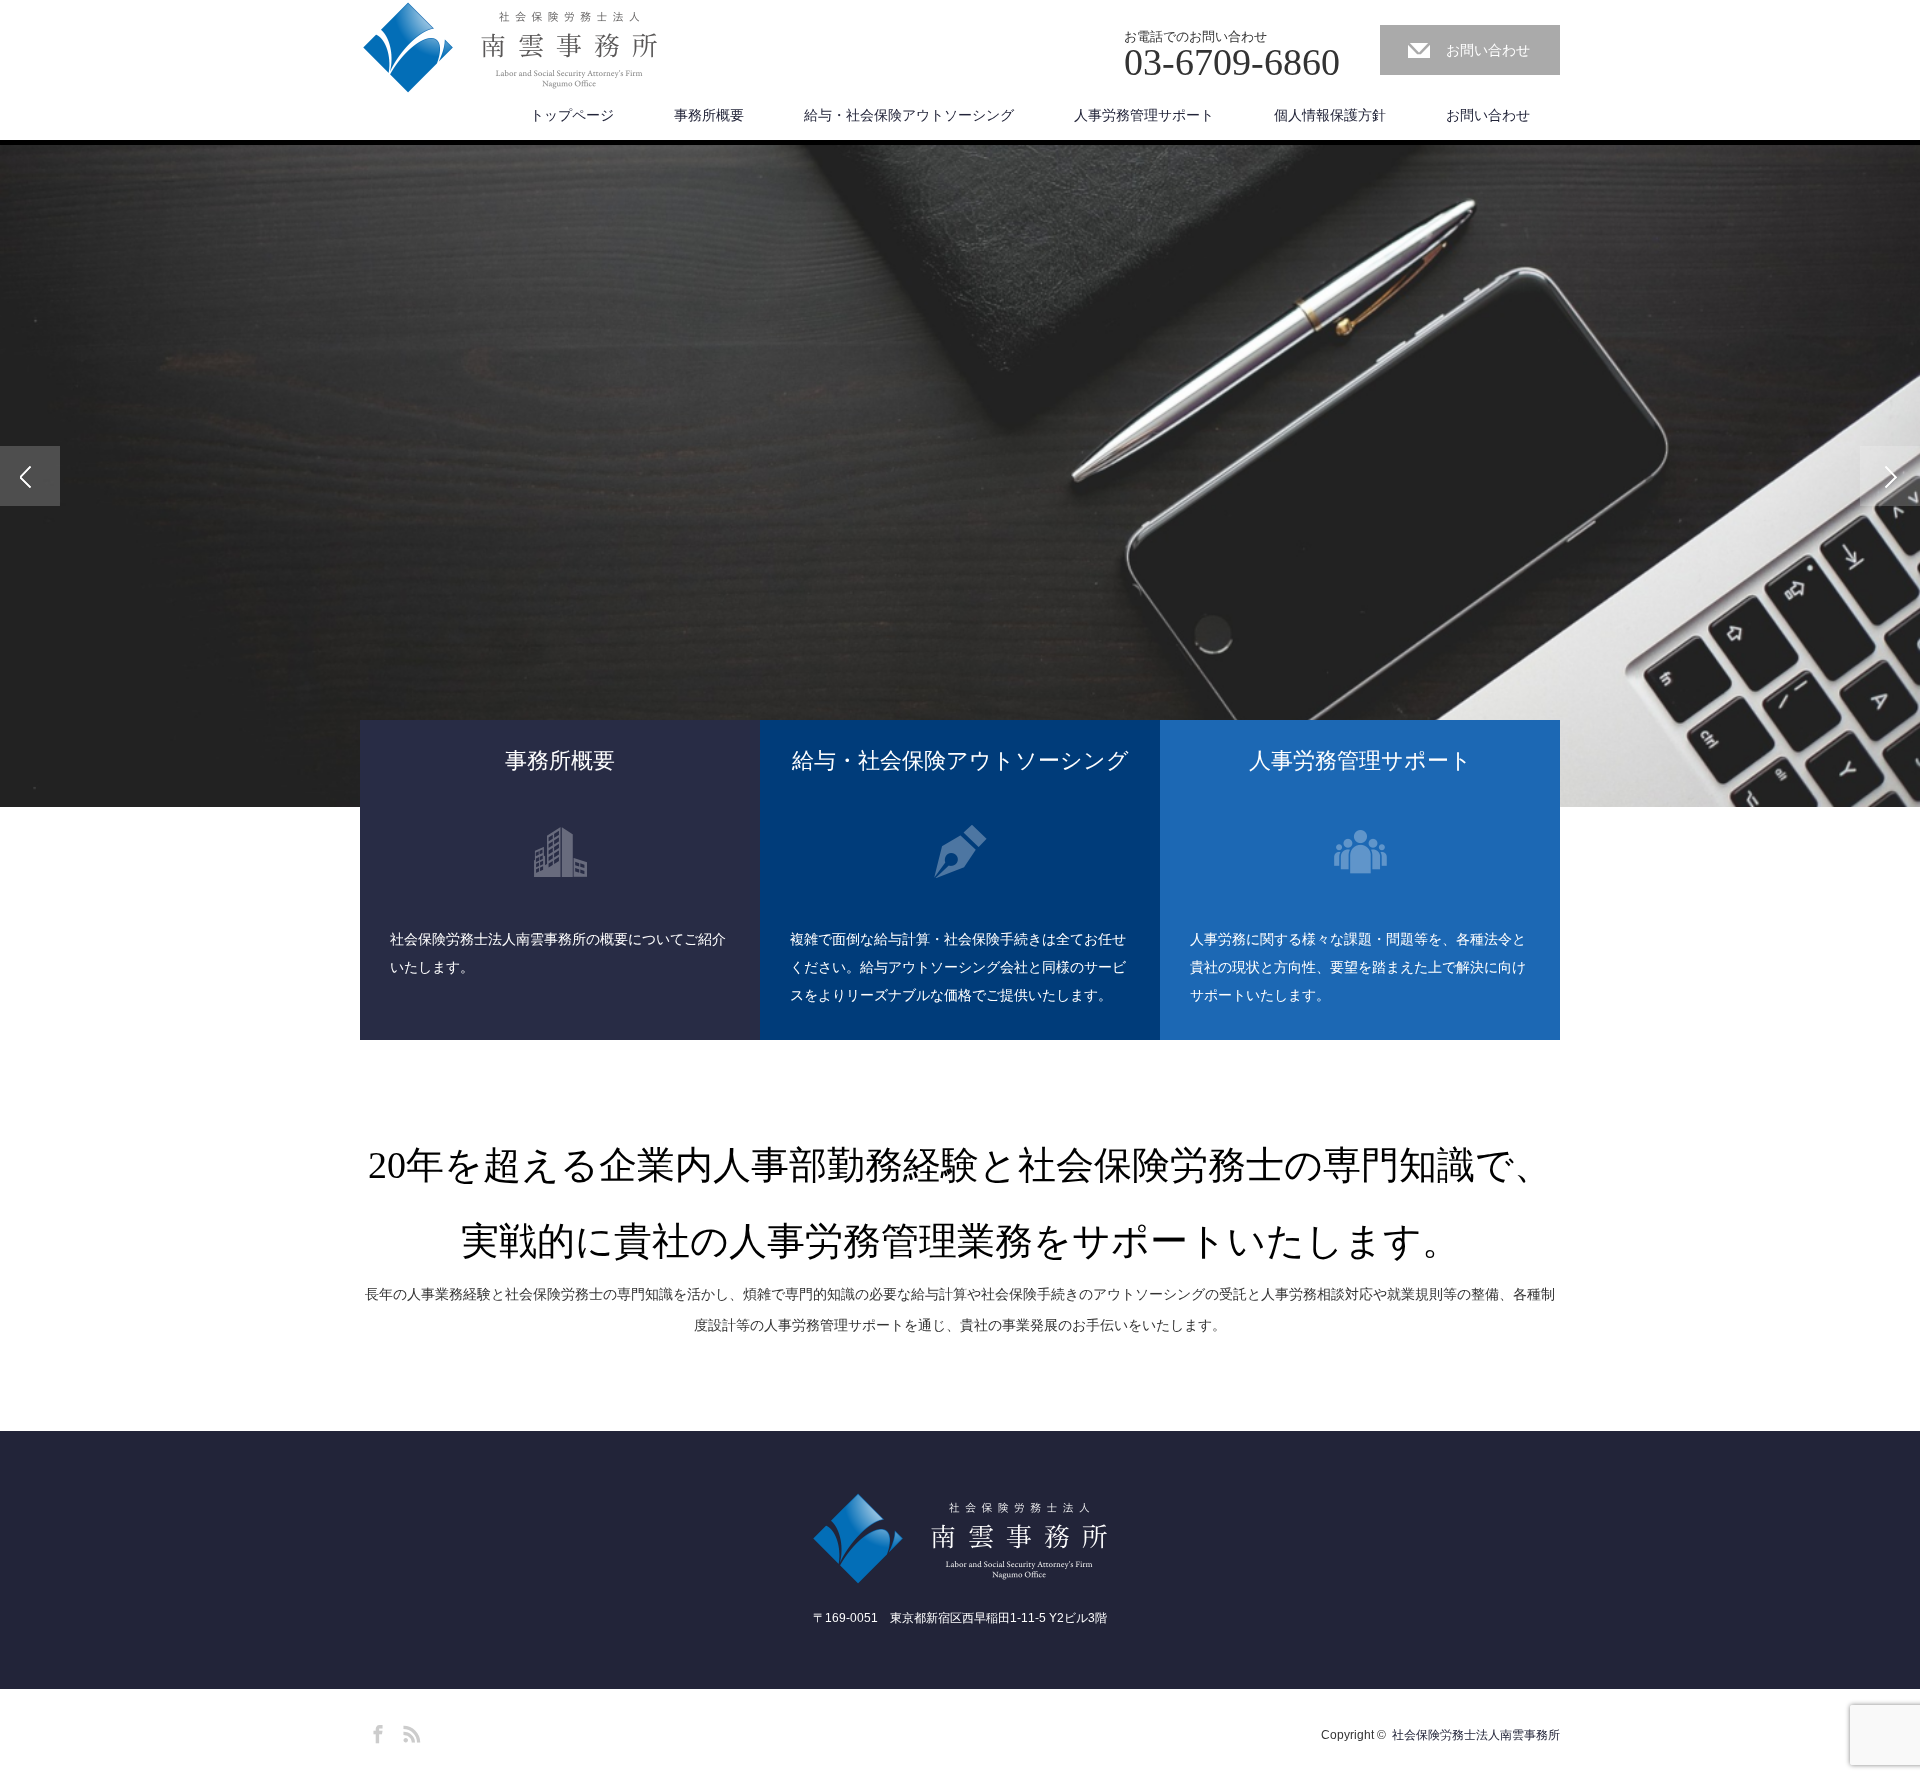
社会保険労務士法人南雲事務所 (1476, 1735)
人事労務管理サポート (1144, 115)
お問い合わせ (1488, 50)
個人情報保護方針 (1330, 115)
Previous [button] (30, 476)
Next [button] (1890, 476)
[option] (960, 476)
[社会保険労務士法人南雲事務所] (510, 48)
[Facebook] (375, 1731)
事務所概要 (709, 115)
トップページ (572, 115)
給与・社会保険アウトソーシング (909, 115)
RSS (409, 1731)
